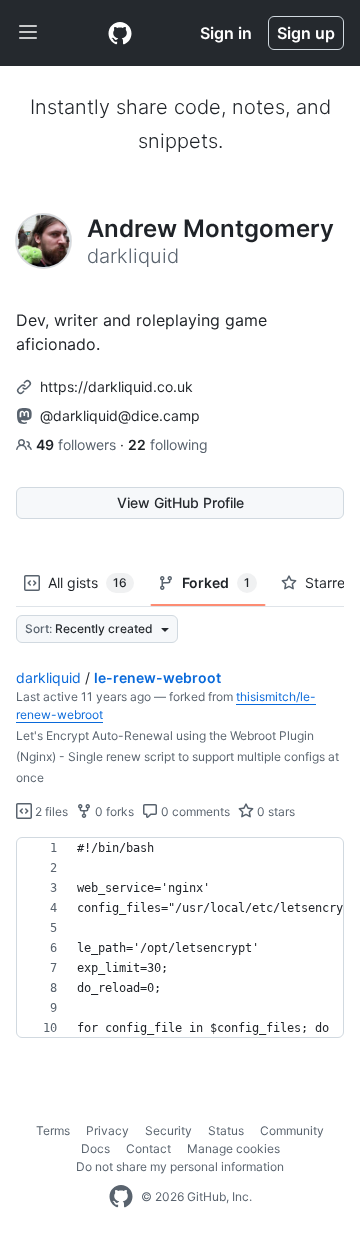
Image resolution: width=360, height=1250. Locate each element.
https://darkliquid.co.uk (116, 386)
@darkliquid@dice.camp (120, 415)
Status (226, 1130)
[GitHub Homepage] (121, 1197)
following (168, 444)
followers (78, 444)
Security (168, 1130)
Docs (95, 1148)
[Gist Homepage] (120, 33)
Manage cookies (233, 1148)
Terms (53, 1130)
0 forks (113, 811)
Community (292, 1130)
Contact (148, 1148)
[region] (180, 938)
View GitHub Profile (180, 502)
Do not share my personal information (180, 1166)
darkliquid (48, 677)
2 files (50, 811)
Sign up (306, 33)
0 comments (194, 811)
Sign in (226, 33)
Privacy (107, 1130)
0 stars (274, 811)
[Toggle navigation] (28, 33)
